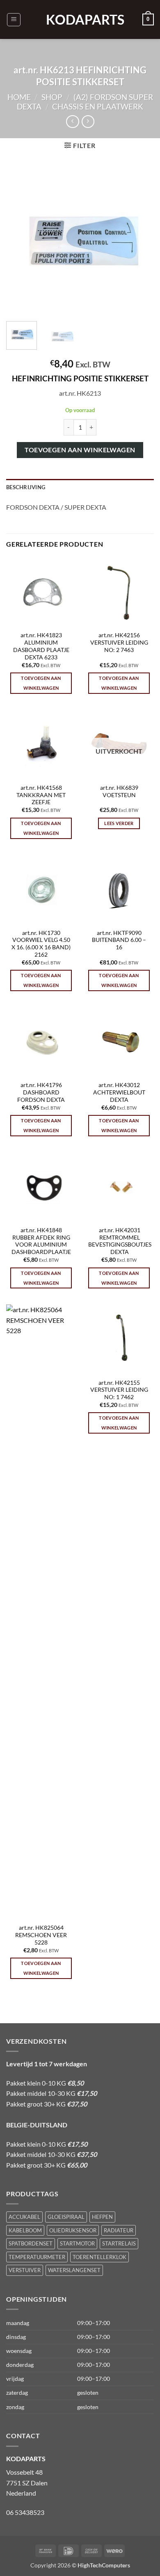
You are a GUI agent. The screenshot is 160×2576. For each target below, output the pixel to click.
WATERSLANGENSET (74, 2270)
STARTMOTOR (77, 2243)
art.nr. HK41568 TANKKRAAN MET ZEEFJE (41, 795)
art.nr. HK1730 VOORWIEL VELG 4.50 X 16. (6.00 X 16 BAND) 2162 (41, 944)
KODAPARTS (80, 20)
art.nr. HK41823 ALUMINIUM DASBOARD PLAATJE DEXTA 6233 (41, 646)
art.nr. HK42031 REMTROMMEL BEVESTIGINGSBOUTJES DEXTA (120, 1241)
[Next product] (72, 122)
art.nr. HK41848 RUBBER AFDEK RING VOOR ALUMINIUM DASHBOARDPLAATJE (41, 1241)
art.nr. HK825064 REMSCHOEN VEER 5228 (41, 1935)
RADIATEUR (119, 2230)
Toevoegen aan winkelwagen (80, 450)
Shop (52, 97)
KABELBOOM (25, 2230)
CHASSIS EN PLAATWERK (98, 106)
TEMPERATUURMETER (37, 2257)
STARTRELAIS (119, 2243)
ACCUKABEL (24, 2217)
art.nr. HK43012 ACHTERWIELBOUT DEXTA (119, 1092)
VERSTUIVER (25, 2270)
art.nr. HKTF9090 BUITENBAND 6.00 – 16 (119, 940)
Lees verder (119, 823)
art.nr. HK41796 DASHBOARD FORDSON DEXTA (41, 1092)
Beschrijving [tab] (26, 487)
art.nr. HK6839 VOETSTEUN (119, 791)
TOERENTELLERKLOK (99, 2257)
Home (19, 97)
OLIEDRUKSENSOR (73, 2230)
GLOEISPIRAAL (66, 2217)
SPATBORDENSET (31, 2243)
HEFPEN (102, 2217)
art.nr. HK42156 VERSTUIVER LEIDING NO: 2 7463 (119, 642)
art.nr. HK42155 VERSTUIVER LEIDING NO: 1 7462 (119, 1390)
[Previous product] (88, 122)
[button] (14, 20)
